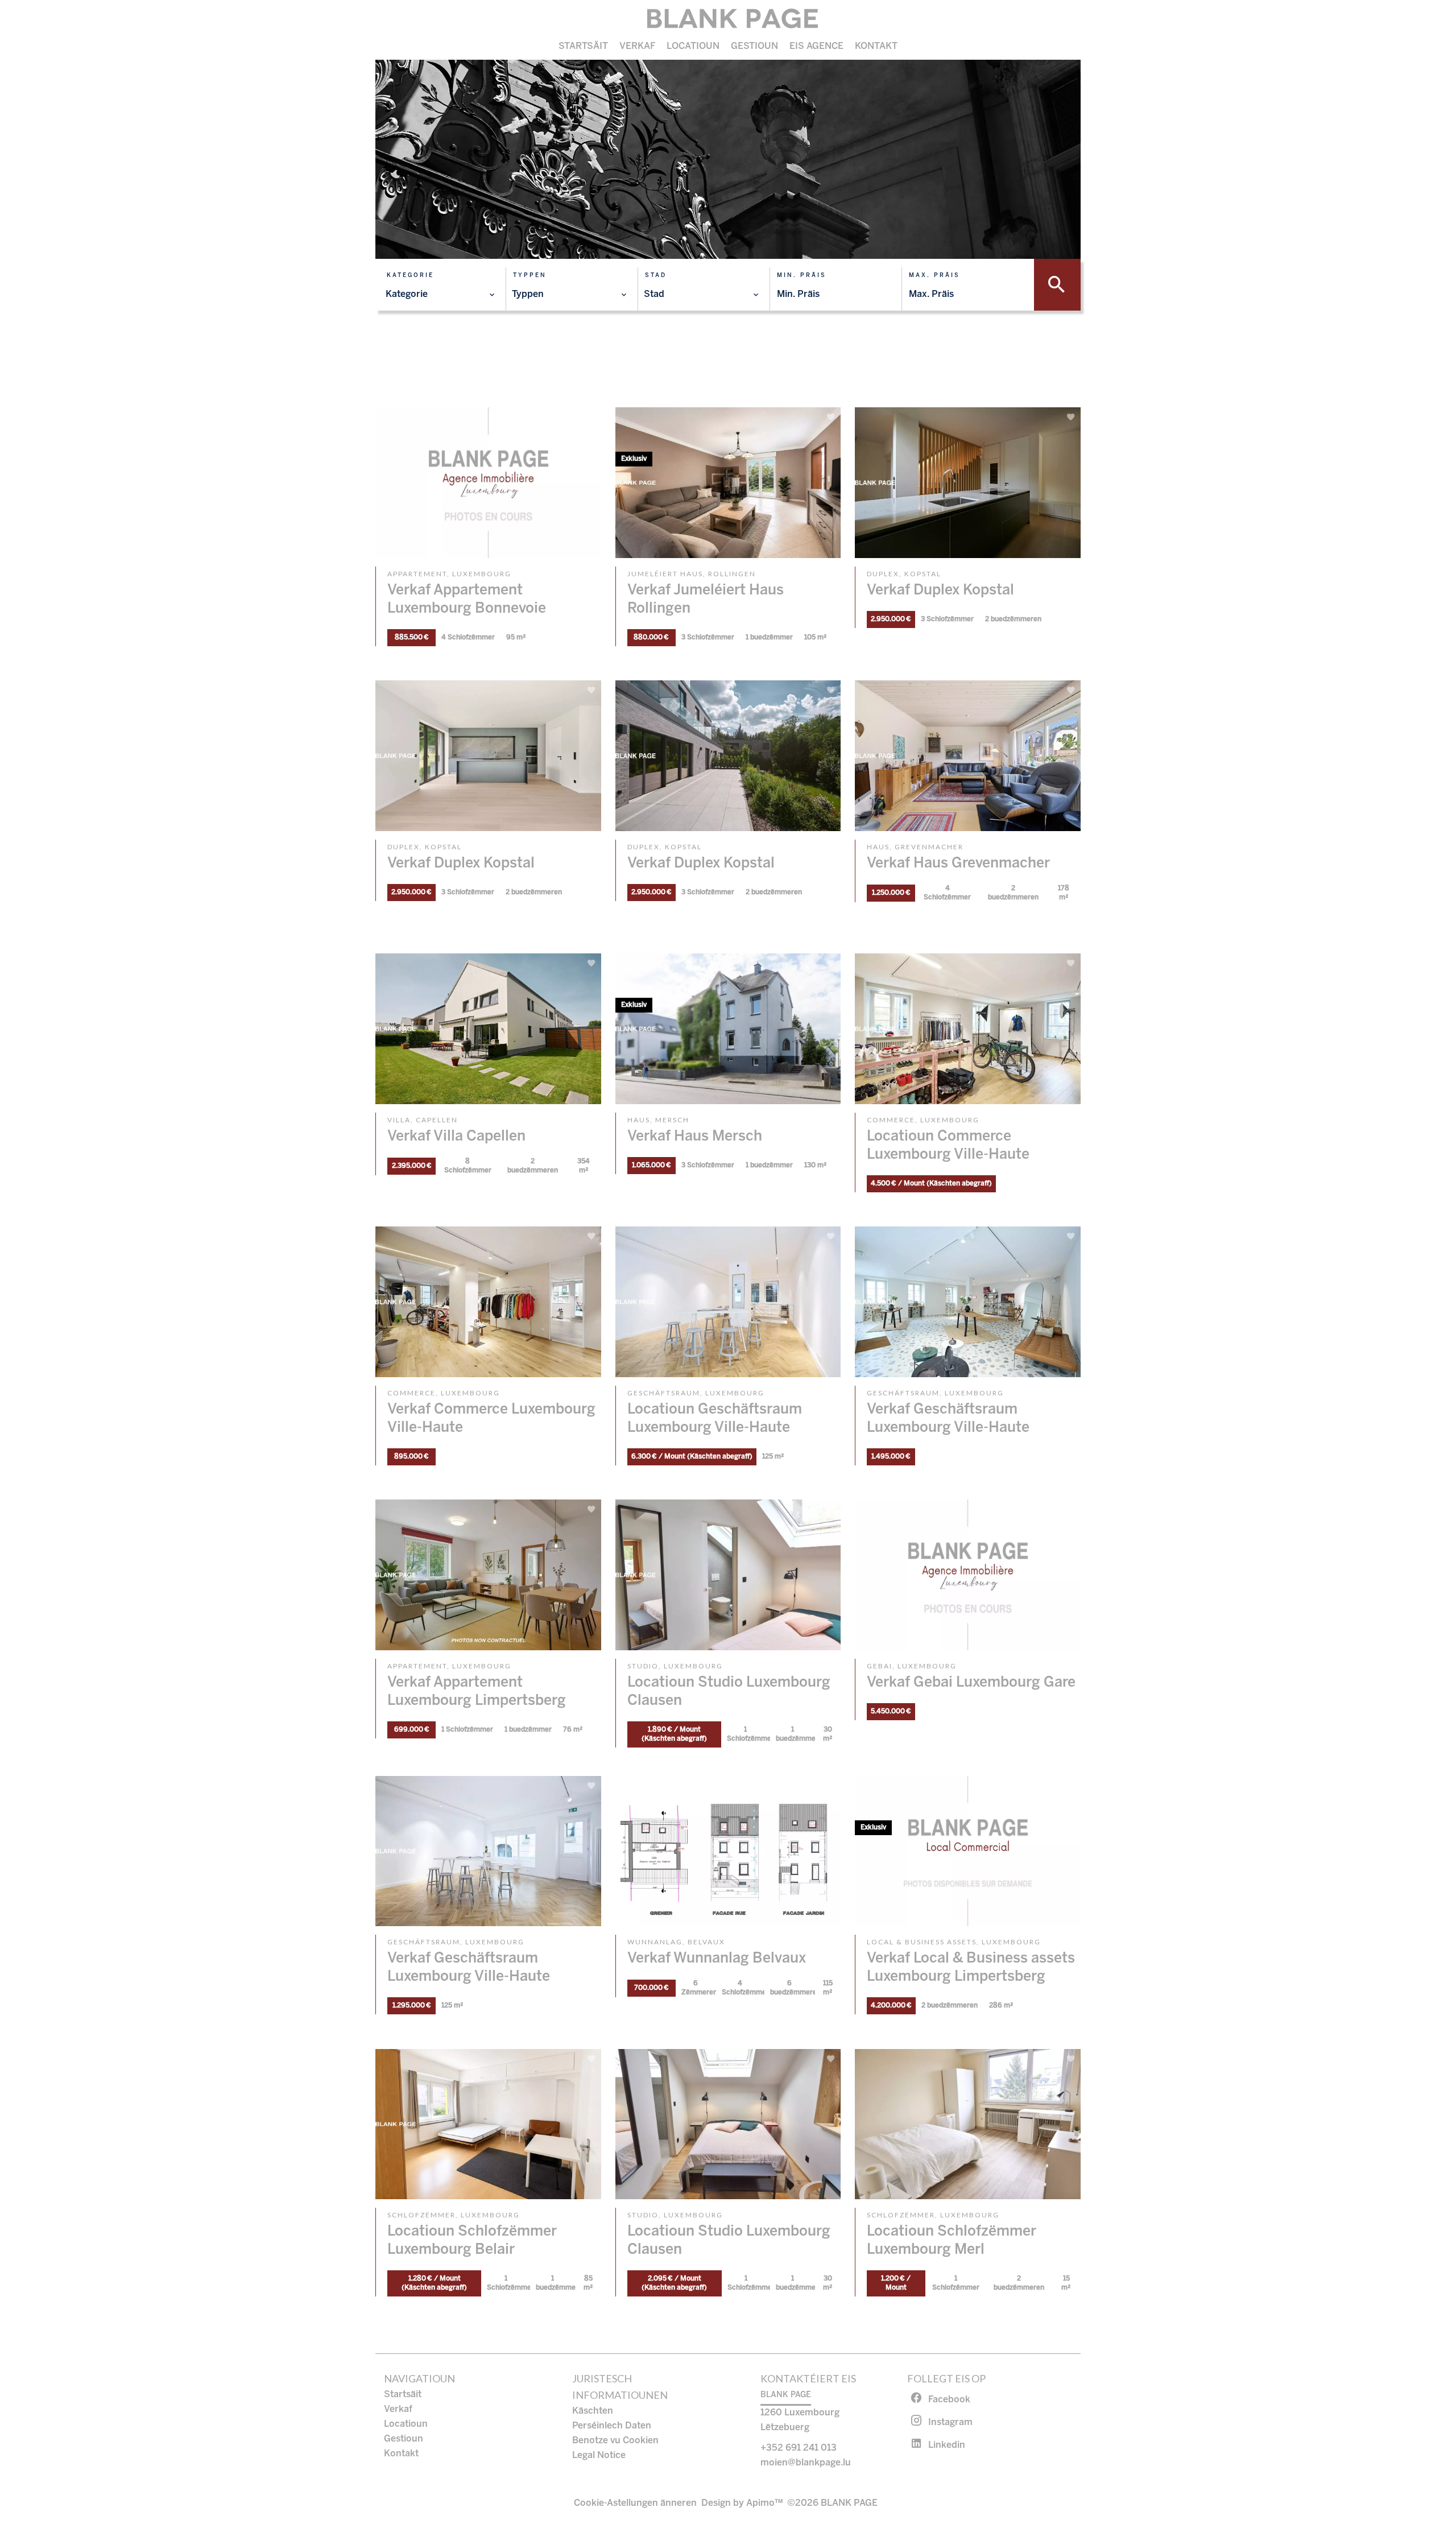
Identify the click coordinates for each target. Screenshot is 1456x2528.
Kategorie (410, 276)
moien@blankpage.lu (806, 2463)
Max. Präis (934, 276)
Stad (656, 276)
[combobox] (440, 295)
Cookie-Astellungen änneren (635, 2503)
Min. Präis (802, 276)
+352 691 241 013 (799, 2448)
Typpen (530, 276)
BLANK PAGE (786, 2395)
